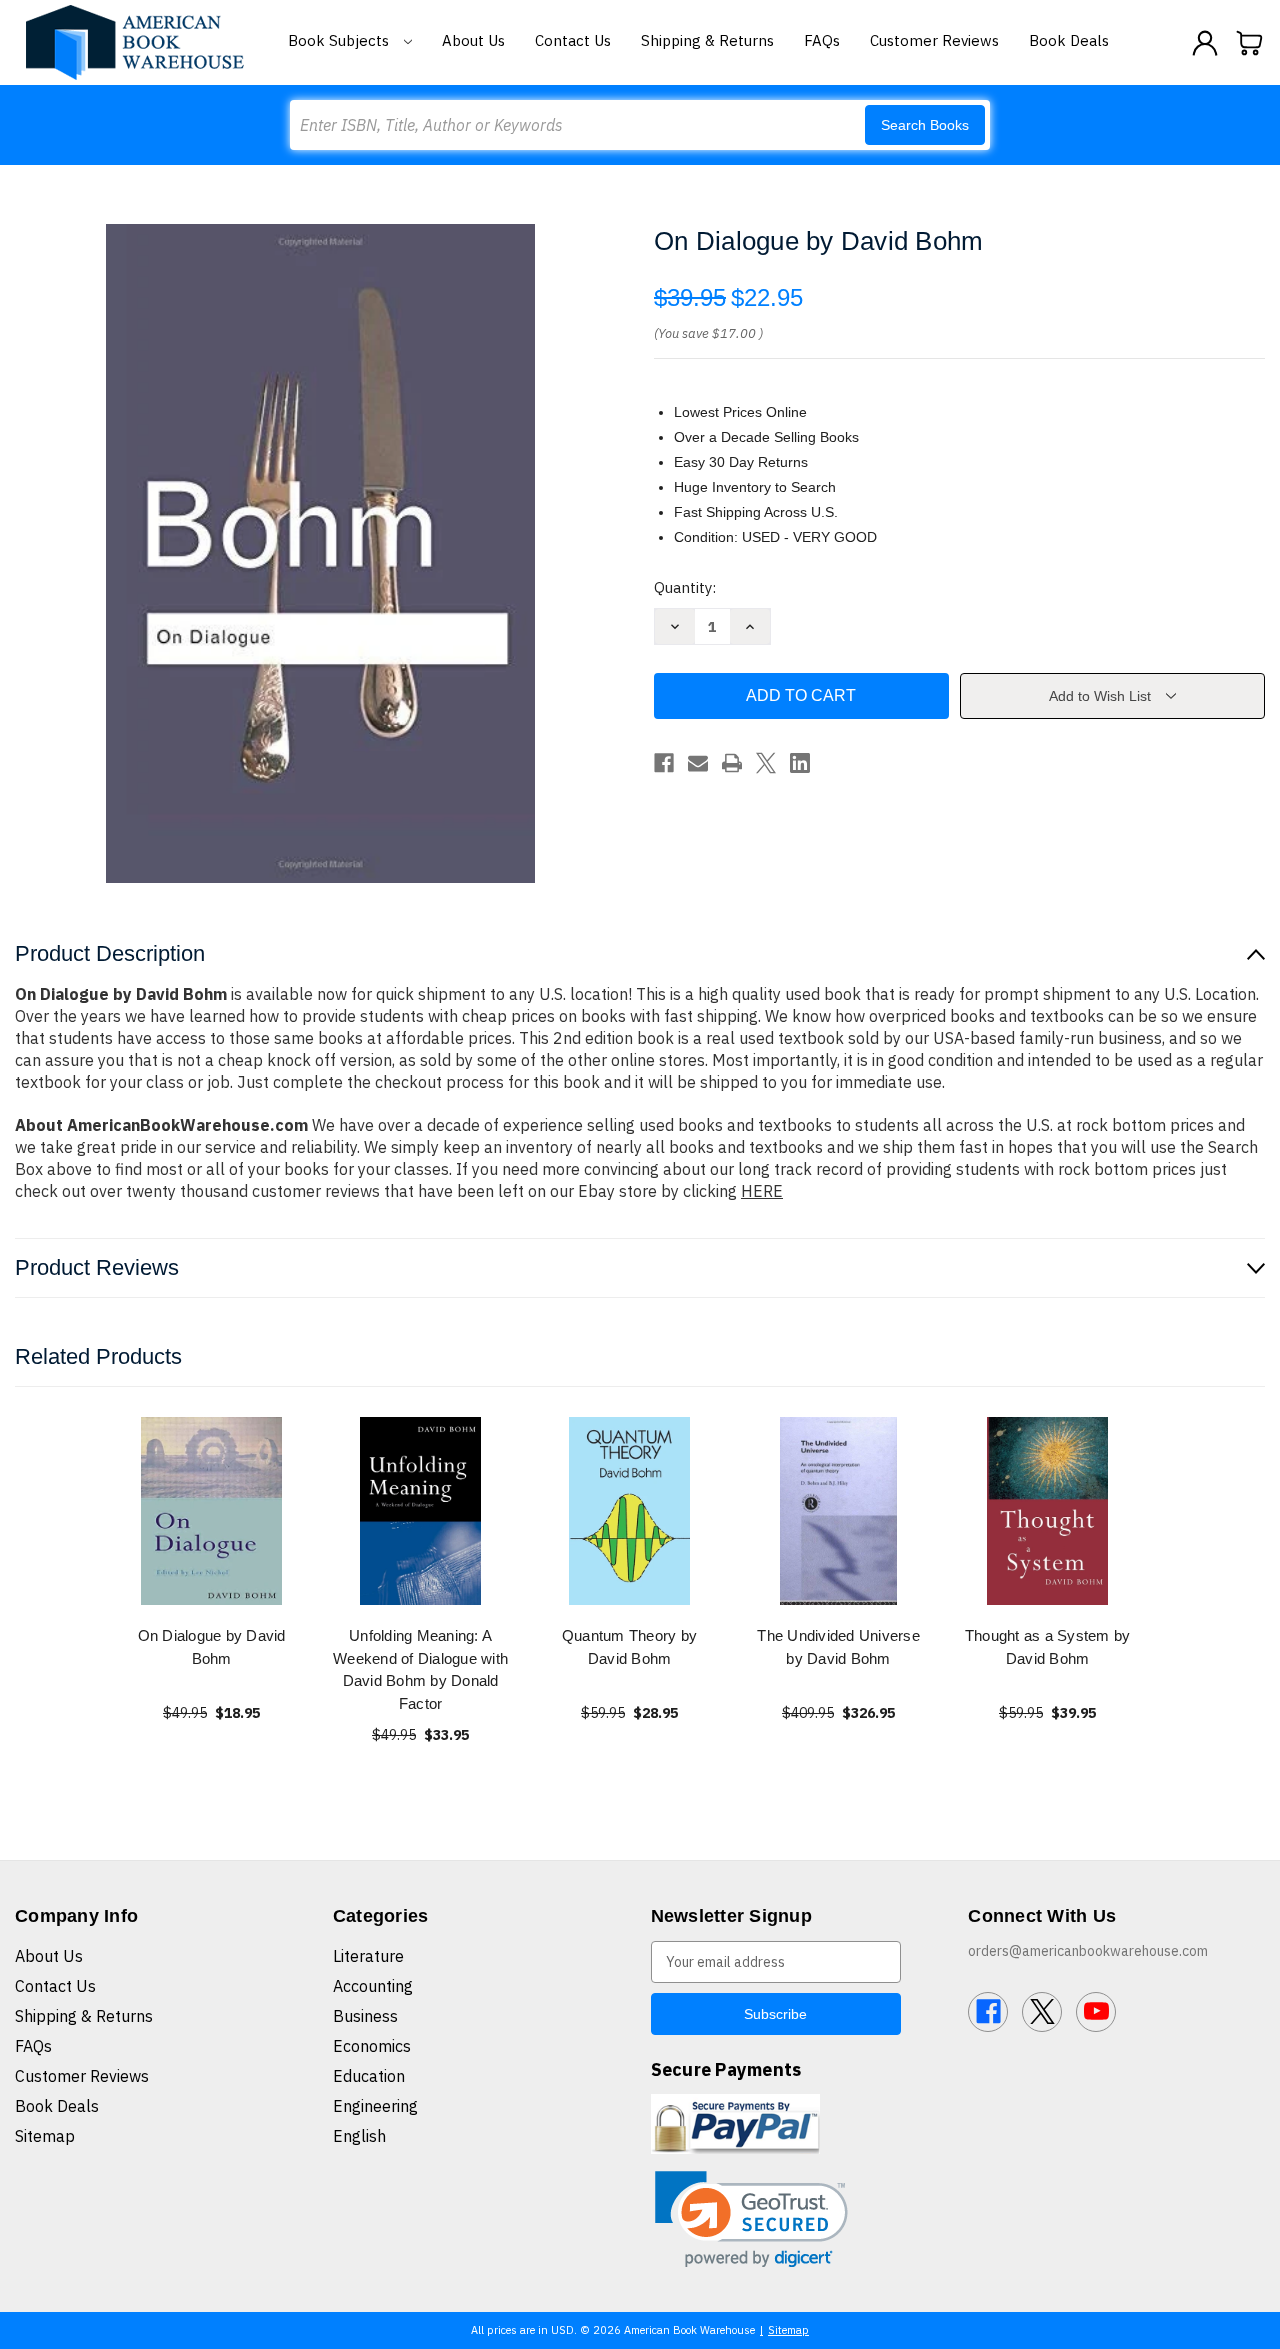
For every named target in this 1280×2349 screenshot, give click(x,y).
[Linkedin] (800, 763)
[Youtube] (1096, 2012)
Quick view (212, 1510)
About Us (473, 40)
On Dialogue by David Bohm (212, 1647)
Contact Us (573, 40)
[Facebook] (664, 763)
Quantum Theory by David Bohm (629, 1647)
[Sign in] (1205, 43)
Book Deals (1069, 40)
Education (369, 2076)
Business (365, 2016)
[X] (766, 763)
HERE (762, 1191)
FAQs (822, 40)
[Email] (698, 763)
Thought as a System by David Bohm (1048, 1647)
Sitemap (45, 2136)
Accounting (373, 1986)
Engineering (375, 2106)
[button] (751, 2219)
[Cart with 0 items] (1250, 43)
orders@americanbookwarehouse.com (1088, 1951)
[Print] (732, 763)
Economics (372, 2046)
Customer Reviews (934, 40)
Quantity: (685, 587)
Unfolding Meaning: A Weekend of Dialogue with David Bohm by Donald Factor (420, 1669)
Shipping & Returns (707, 40)
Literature (368, 1956)
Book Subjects (340, 40)
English (359, 2136)
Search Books (925, 125)
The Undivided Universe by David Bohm (838, 1647)
